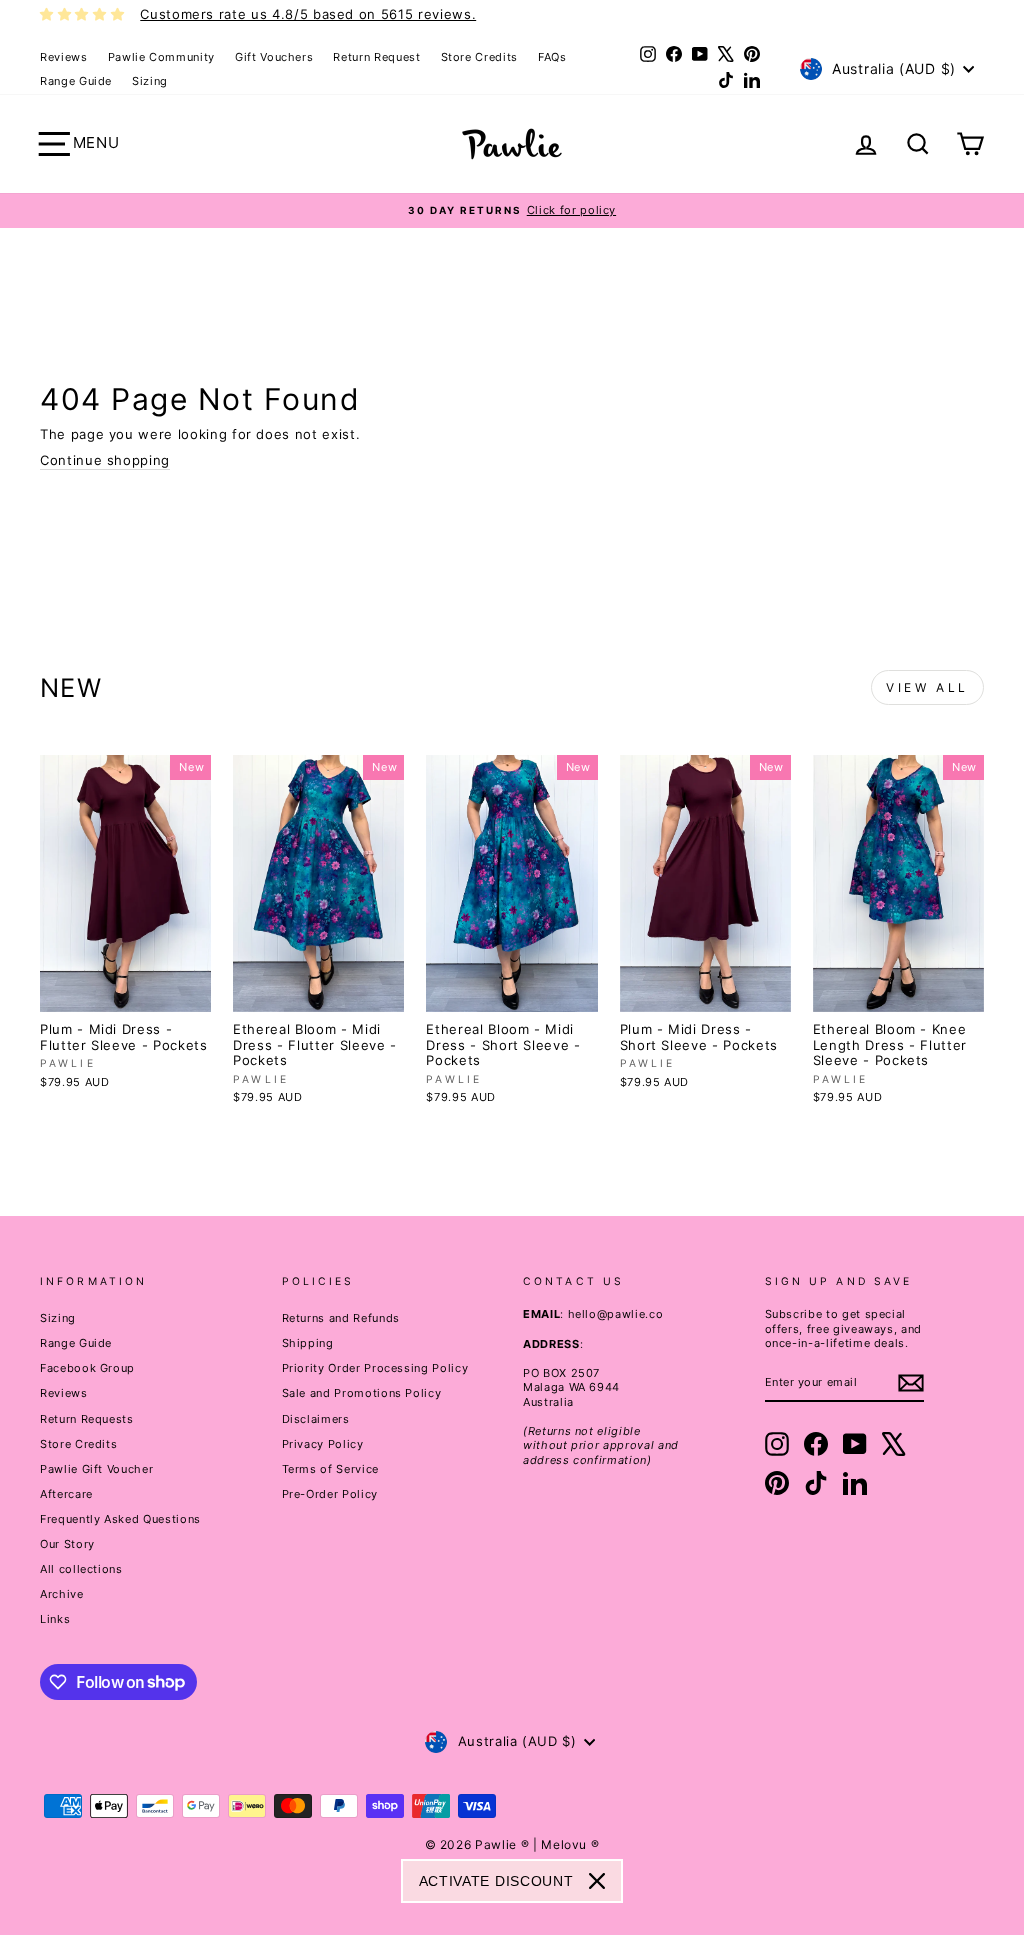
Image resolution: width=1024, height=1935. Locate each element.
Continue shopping (105, 460)
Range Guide (76, 81)
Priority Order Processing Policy (375, 1368)
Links (55, 1619)
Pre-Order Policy (330, 1494)
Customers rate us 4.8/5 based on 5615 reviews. (308, 14)
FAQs (552, 57)
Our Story (67, 1544)
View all (927, 687)
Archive (62, 1594)
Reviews (64, 57)
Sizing (150, 81)
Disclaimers (316, 1419)
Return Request (376, 57)
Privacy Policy (323, 1444)
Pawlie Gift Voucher (96, 1469)
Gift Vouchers (274, 57)
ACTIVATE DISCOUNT (496, 1881)
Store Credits (479, 57)
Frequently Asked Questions (120, 1519)
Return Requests (87, 1419)
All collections (81, 1569)
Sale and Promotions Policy (362, 1393)
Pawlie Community (161, 57)
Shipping (308, 1343)
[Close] (597, 1881)
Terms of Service (330, 1469)
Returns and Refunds (341, 1318)
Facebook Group (87, 1368)
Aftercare (66, 1494)
